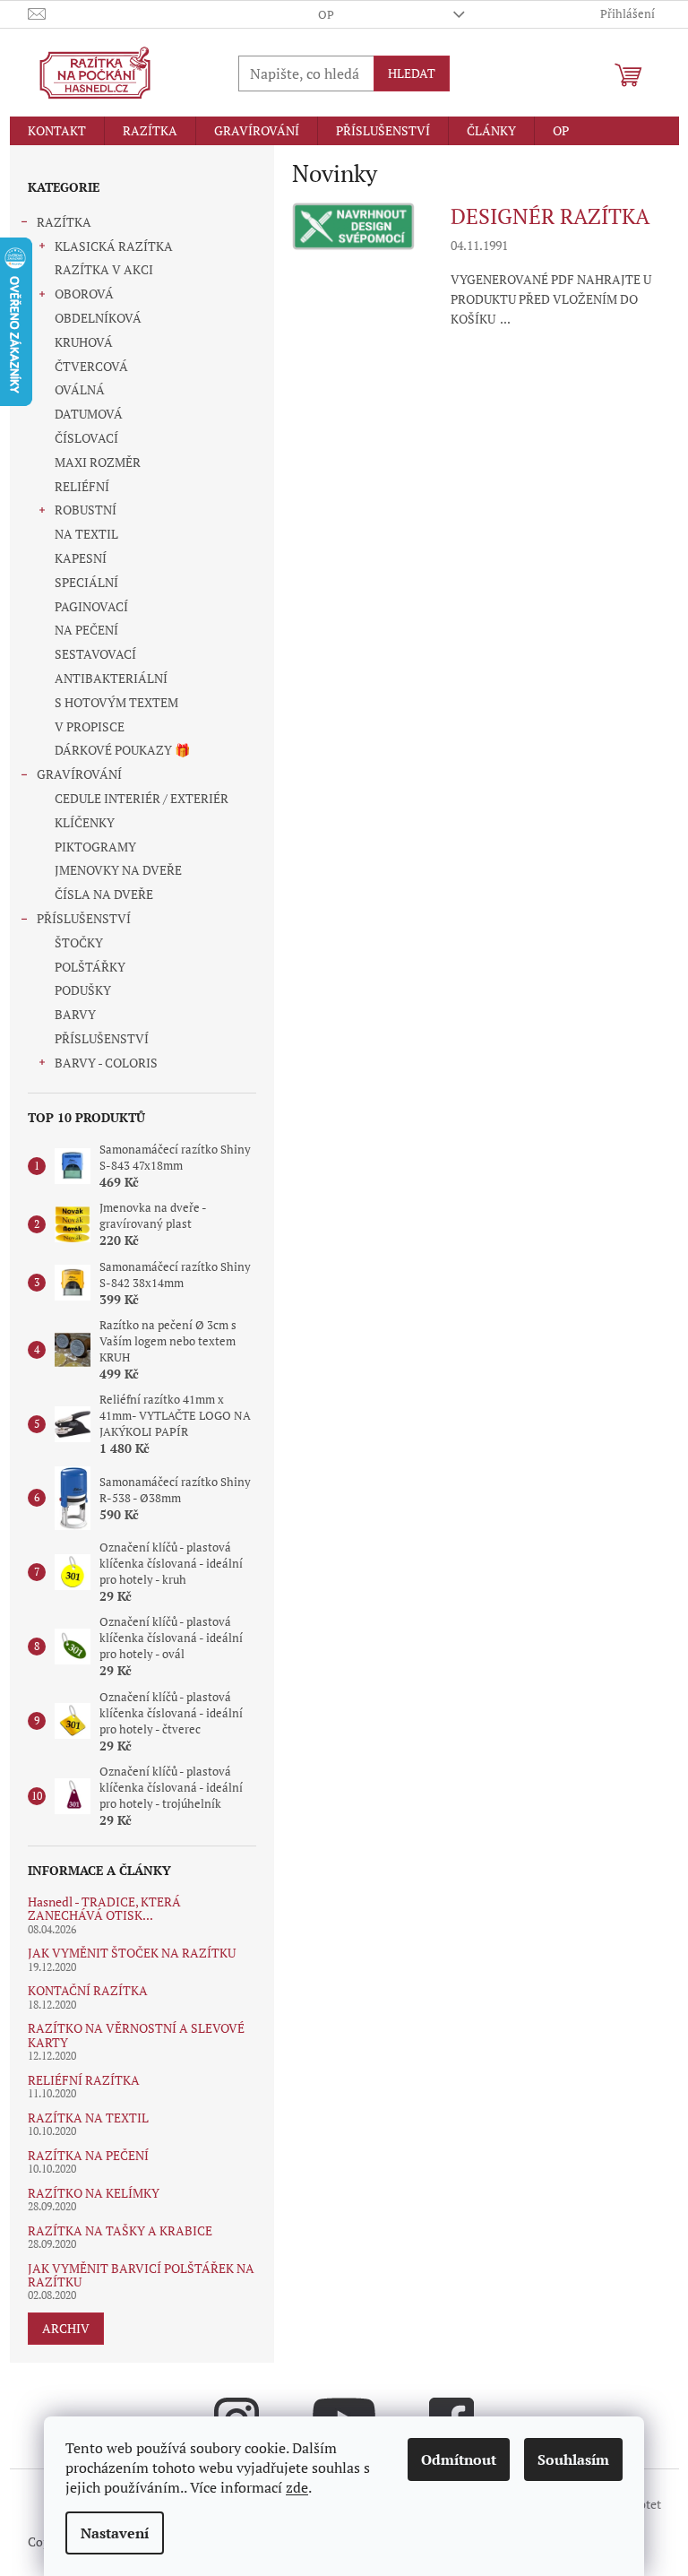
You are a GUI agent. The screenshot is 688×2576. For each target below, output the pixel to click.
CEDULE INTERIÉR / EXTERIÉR (142, 798)
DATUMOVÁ (89, 414)
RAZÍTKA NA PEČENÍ (88, 2155)
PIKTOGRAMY (95, 847)
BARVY (75, 1014)
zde (297, 2487)
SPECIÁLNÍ (86, 582)
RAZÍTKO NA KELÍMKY (94, 2193)
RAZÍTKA (64, 222)
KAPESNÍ (81, 558)
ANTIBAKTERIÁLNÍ (111, 678)
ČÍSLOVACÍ (86, 438)
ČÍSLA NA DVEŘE (104, 894)
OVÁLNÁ (80, 389)
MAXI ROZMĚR (98, 462)
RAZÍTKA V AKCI (104, 269)
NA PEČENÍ (86, 630)
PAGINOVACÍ (91, 606)
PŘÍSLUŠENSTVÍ (84, 918)
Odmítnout (459, 2459)
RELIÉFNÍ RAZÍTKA (84, 2080)
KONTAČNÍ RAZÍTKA (88, 1990)
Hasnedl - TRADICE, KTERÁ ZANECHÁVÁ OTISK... (104, 1909)
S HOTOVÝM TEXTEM (116, 702)
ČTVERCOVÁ (91, 366)
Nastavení (115, 2533)
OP (326, 14)
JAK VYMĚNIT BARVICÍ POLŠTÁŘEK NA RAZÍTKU (141, 2275)
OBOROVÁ (84, 294)
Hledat (412, 73)
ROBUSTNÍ (86, 510)
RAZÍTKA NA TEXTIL (88, 2118)
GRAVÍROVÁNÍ (79, 774)
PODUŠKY (83, 990)
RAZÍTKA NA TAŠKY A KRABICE (120, 2230)
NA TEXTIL (86, 534)
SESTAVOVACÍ (95, 654)
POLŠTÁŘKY (90, 967)
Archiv (66, 2328)
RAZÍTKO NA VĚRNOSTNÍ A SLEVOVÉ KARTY (136, 2035)
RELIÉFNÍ (82, 486)
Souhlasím (573, 2459)
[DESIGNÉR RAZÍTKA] (353, 225)
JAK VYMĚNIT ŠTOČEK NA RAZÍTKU (132, 1953)
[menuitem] (57, 131)
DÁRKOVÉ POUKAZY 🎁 (122, 750)
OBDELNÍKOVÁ (98, 318)
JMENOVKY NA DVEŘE (118, 870)
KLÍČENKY (85, 822)
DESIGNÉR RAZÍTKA (550, 216)
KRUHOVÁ (84, 342)
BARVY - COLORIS (106, 1063)
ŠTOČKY (79, 942)
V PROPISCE (90, 726)
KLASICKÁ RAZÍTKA (114, 246)
